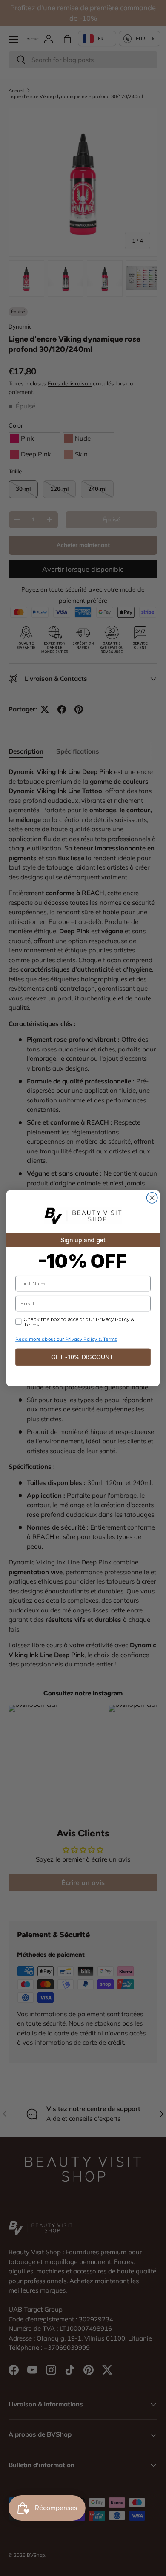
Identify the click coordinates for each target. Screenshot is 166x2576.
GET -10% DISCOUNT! (83, 1357)
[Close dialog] (152, 1197)
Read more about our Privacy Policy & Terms (66, 1339)
